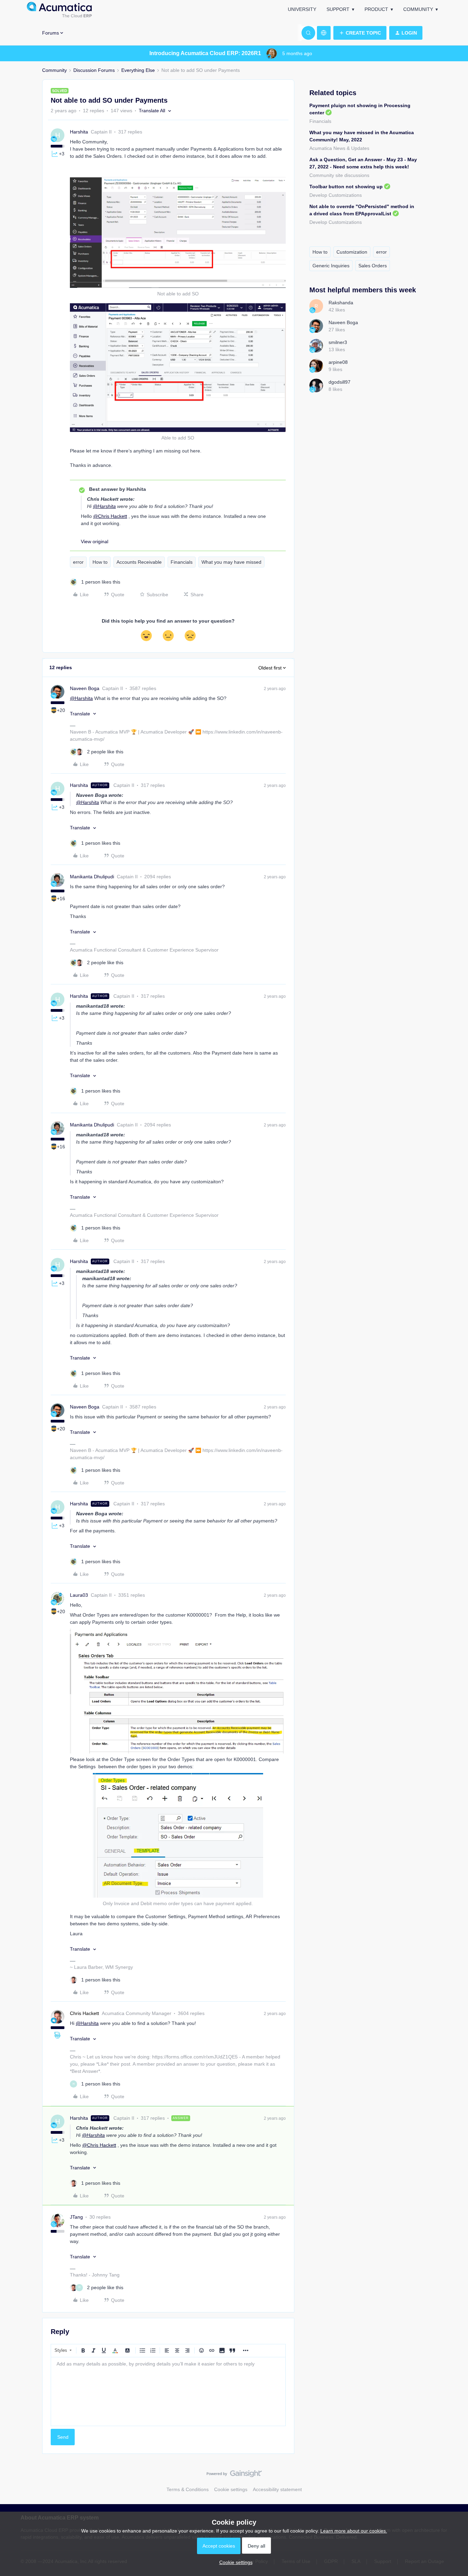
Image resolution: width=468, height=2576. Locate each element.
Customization (352, 252)
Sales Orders (373, 266)
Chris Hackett (84, 2013)
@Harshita (104, 506)
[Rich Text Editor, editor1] (168, 2392)
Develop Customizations (336, 195)
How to (100, 562)
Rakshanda (341, 303)
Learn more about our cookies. (354, 2531)
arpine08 (338, 362)
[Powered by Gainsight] (234, 2475)
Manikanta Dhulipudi (92, 877)
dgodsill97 (340, 382)
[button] (360, 33)
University (302, 9)
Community (418, 9)
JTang (76, 2217)
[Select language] (324, 33)
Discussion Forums (94, 70)
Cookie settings (231, 2489)
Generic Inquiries (331, 266)
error (78, 562)
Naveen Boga (85, 688)
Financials (182, 562)
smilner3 (338, 342)
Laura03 (79, 1595)
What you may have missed (231, 562)
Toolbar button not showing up (346, 187)
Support (338, 9)
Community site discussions (339, 175)
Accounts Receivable (139, 562)
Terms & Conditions (188, 2489)
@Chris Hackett (110, 516)
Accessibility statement (277, 2489)
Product (376, 9)
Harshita (79, 132)
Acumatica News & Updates (339, 148)
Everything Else (138, 70)
